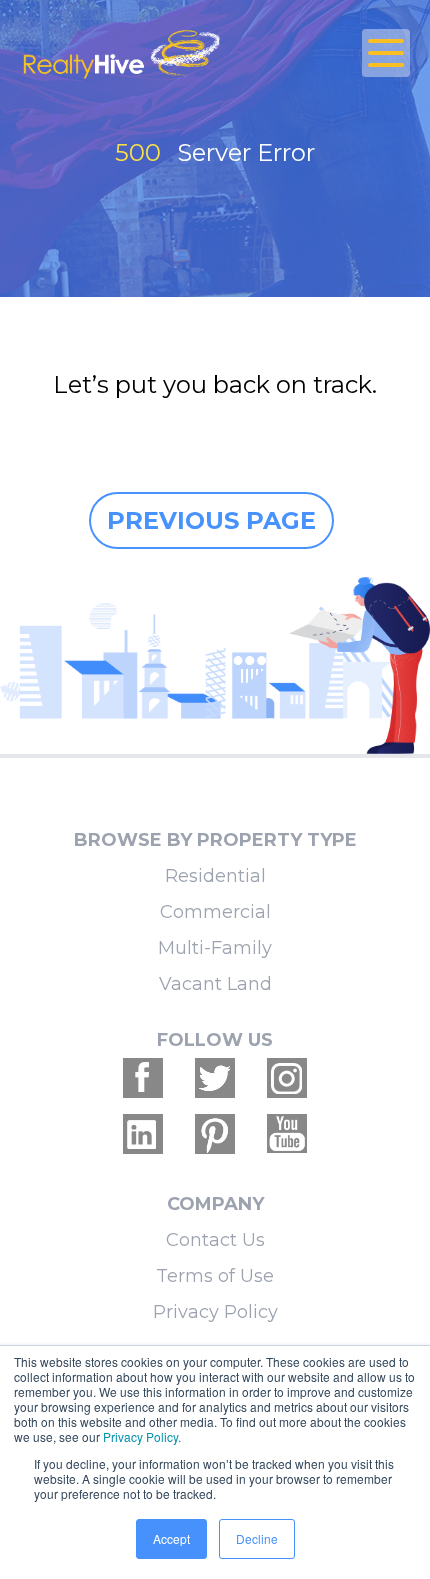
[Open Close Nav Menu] (386, 53)
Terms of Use (215, 1276)
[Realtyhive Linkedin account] (143, 1134)
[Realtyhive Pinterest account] (215, 1134)
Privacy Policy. (142, 1436)
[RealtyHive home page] (150, 52)
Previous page (211, 520)
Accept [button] (171, 1538)
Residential (215, 876)
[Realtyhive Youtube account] (287, 1134)
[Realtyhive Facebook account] (143, 1078)
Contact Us (215, 1240)
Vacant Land (215, 984)
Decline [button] (257, 1538)
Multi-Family (215, 948)
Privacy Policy (215, 1312)
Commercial (215, 912)
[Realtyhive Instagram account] (287, 1078)
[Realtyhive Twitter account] (215, 1078)
